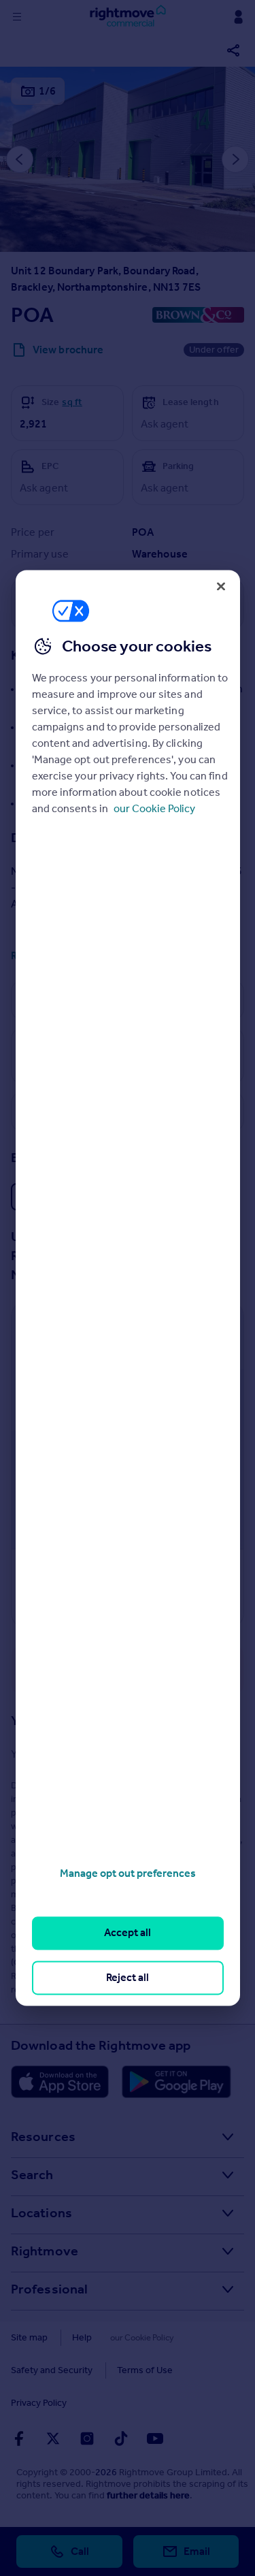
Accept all (128, 1933)
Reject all (128, 1977)
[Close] (221, 586)
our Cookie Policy (154, 808)
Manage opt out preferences (128, 1873)
